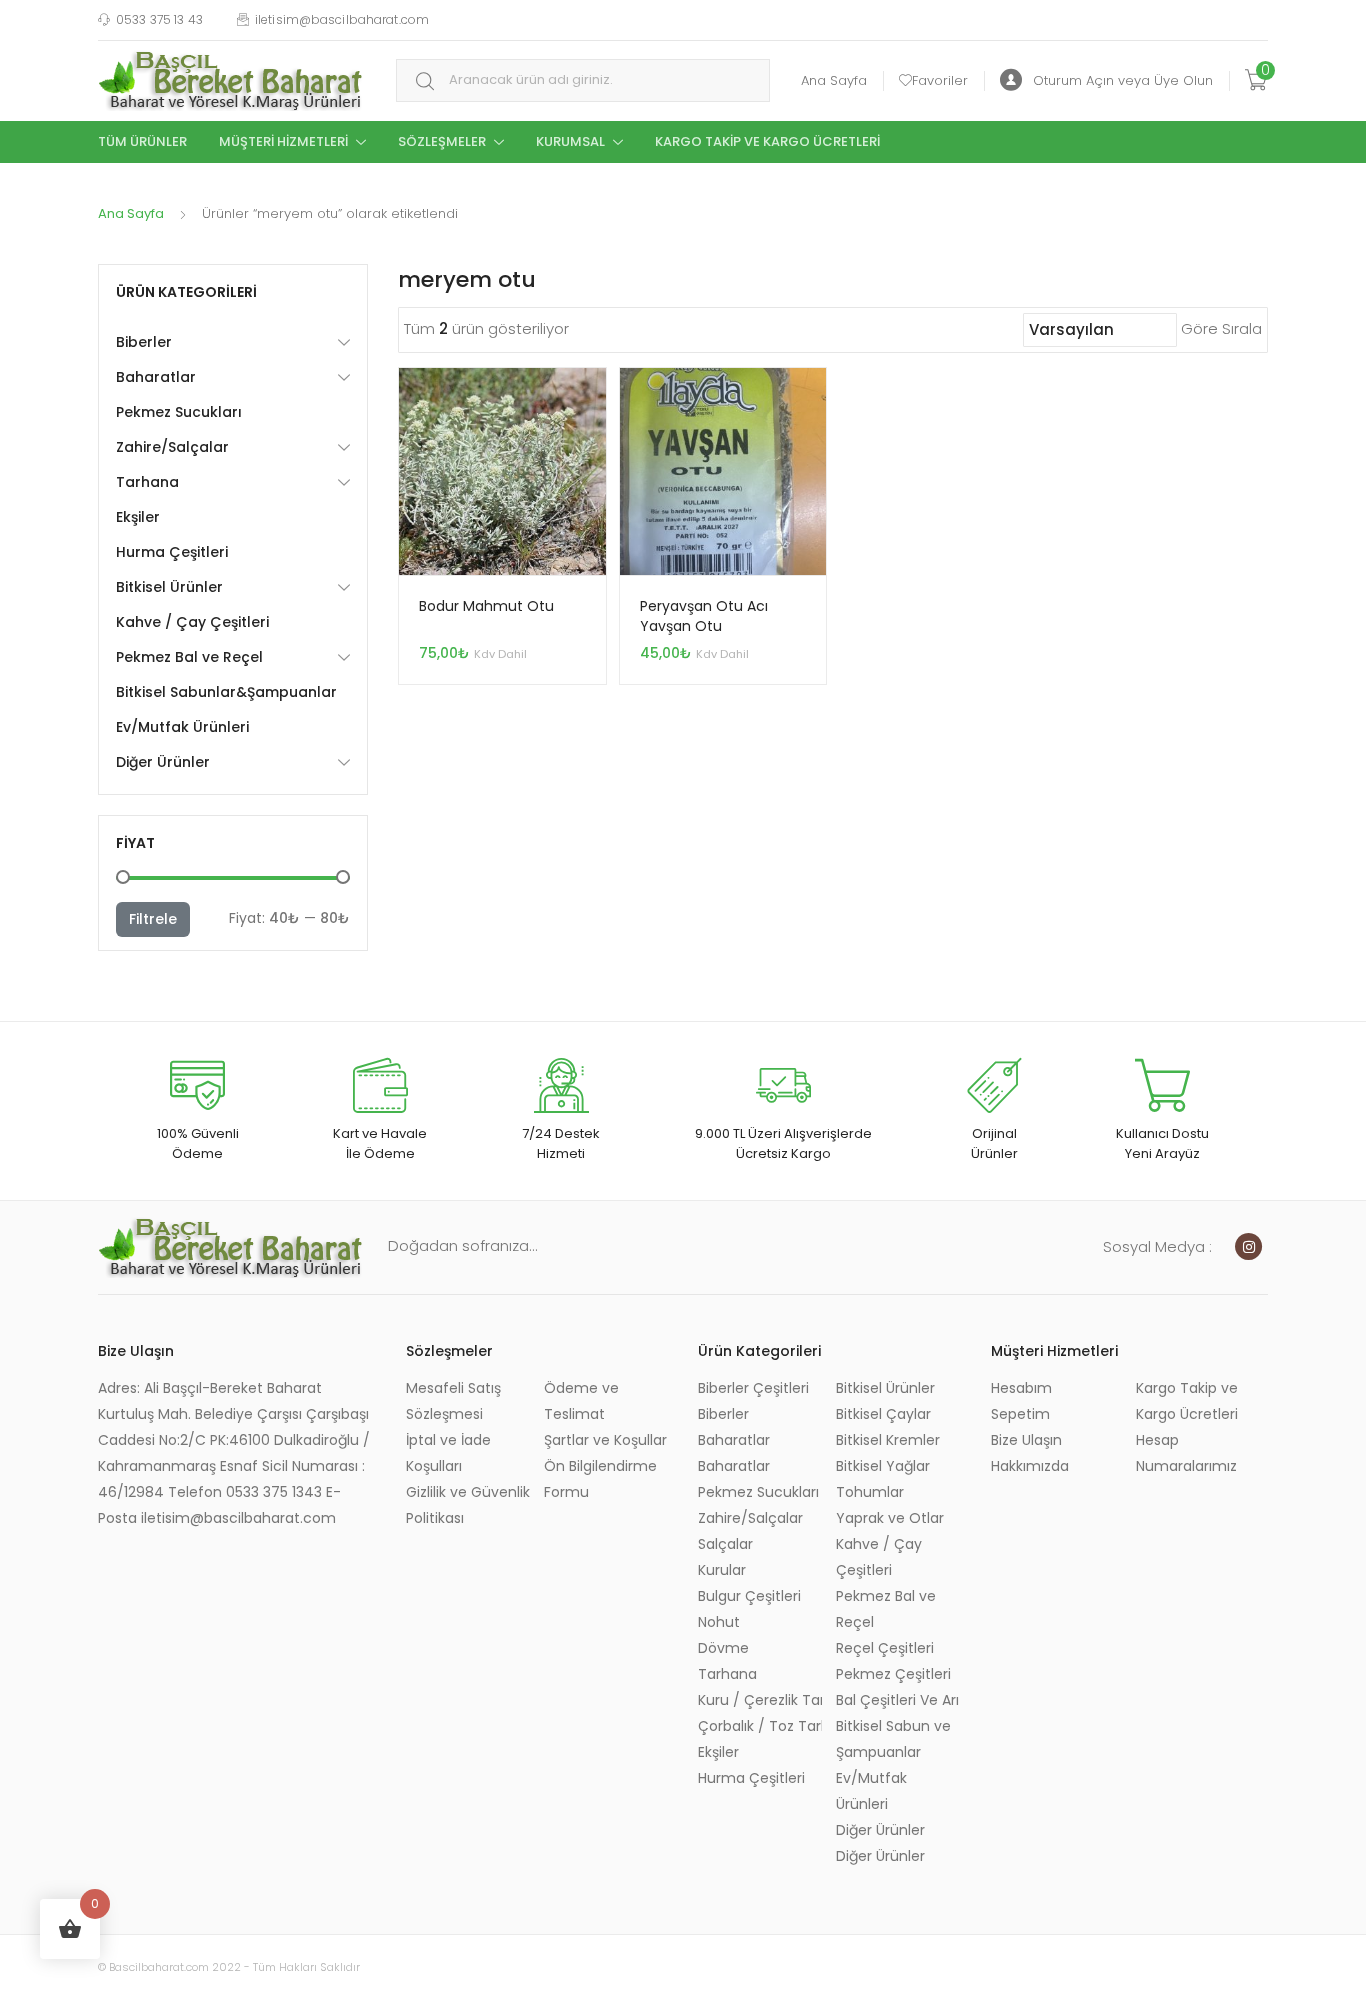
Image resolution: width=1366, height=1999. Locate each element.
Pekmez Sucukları (179, 412)
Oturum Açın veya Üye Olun (1123, 80)
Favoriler (940, 80)
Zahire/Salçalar (172, 447)
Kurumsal (570, 141)
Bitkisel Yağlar (883, 1466)
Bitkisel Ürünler (169, 587)
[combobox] (583, 80)
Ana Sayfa (834, 80)
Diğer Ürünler (163, 762)
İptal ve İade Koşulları (448, 1453)
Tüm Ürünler (142, 141)
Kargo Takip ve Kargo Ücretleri (767, 141)
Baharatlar (156, 377)
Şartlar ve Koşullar (605, 1440)
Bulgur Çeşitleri (749, 1596)
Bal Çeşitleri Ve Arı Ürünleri (898, 1700)
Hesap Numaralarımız (1186, 1453)
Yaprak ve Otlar (890, 1518)
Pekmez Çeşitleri (893, 1674)
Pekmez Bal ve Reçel (189, 657)
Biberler (144, 342)
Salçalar (725, 1544)
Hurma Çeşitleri (172, 552)
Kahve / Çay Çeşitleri (192, 622)
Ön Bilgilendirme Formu (600, 1479)
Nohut (719, 1622)
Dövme (723, 1648)
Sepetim (1020, 1414)
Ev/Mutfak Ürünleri (182, 727)
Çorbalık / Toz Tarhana (760, 1726)
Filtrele (153, 919)
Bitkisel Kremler (888, 1440)
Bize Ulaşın (1026, 1440)
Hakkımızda (1030, 1466)
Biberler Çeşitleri (753, 1388)
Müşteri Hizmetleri (283, 141)
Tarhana (147, 482)
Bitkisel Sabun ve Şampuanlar (893, 1739)
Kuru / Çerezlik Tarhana (760, 1700)
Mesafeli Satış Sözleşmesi (453, 1401)
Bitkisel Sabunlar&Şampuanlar (226, 692)
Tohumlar (870, 1492)
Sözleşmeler (442, 141)
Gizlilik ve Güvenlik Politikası (468, 1505)
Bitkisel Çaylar (883, 1414)
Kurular (722, 1570)
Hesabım (1021, 1388)
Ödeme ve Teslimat (581, 1401)
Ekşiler (138, 517)
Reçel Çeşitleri (885, 1648)
